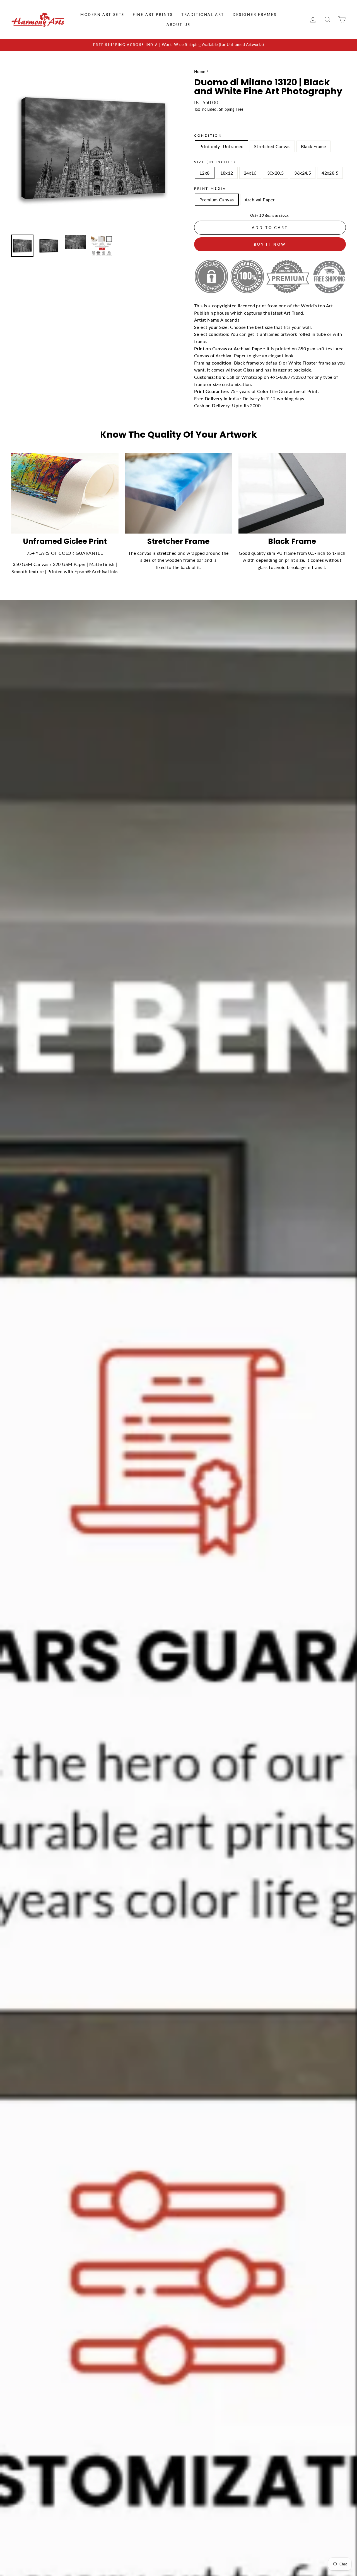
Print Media (210, 188)
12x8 (205, 173)
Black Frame (313, 146)
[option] (178, 45)
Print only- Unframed (221, 146)
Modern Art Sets (102, 15)
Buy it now (270, 244)
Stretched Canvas (272, 146)
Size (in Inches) (215, 162)
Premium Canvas (217, 200)
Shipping (227, 109)
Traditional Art (203, 15)
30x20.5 (276, 173)
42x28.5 (330, 173)
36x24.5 (303, 173)
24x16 (250, 173)
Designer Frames (255, 15)
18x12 (227, 173)
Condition (208, 135)
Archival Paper (260, 200)
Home (200, 72)
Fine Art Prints (153, 15)
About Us (178, 25)
